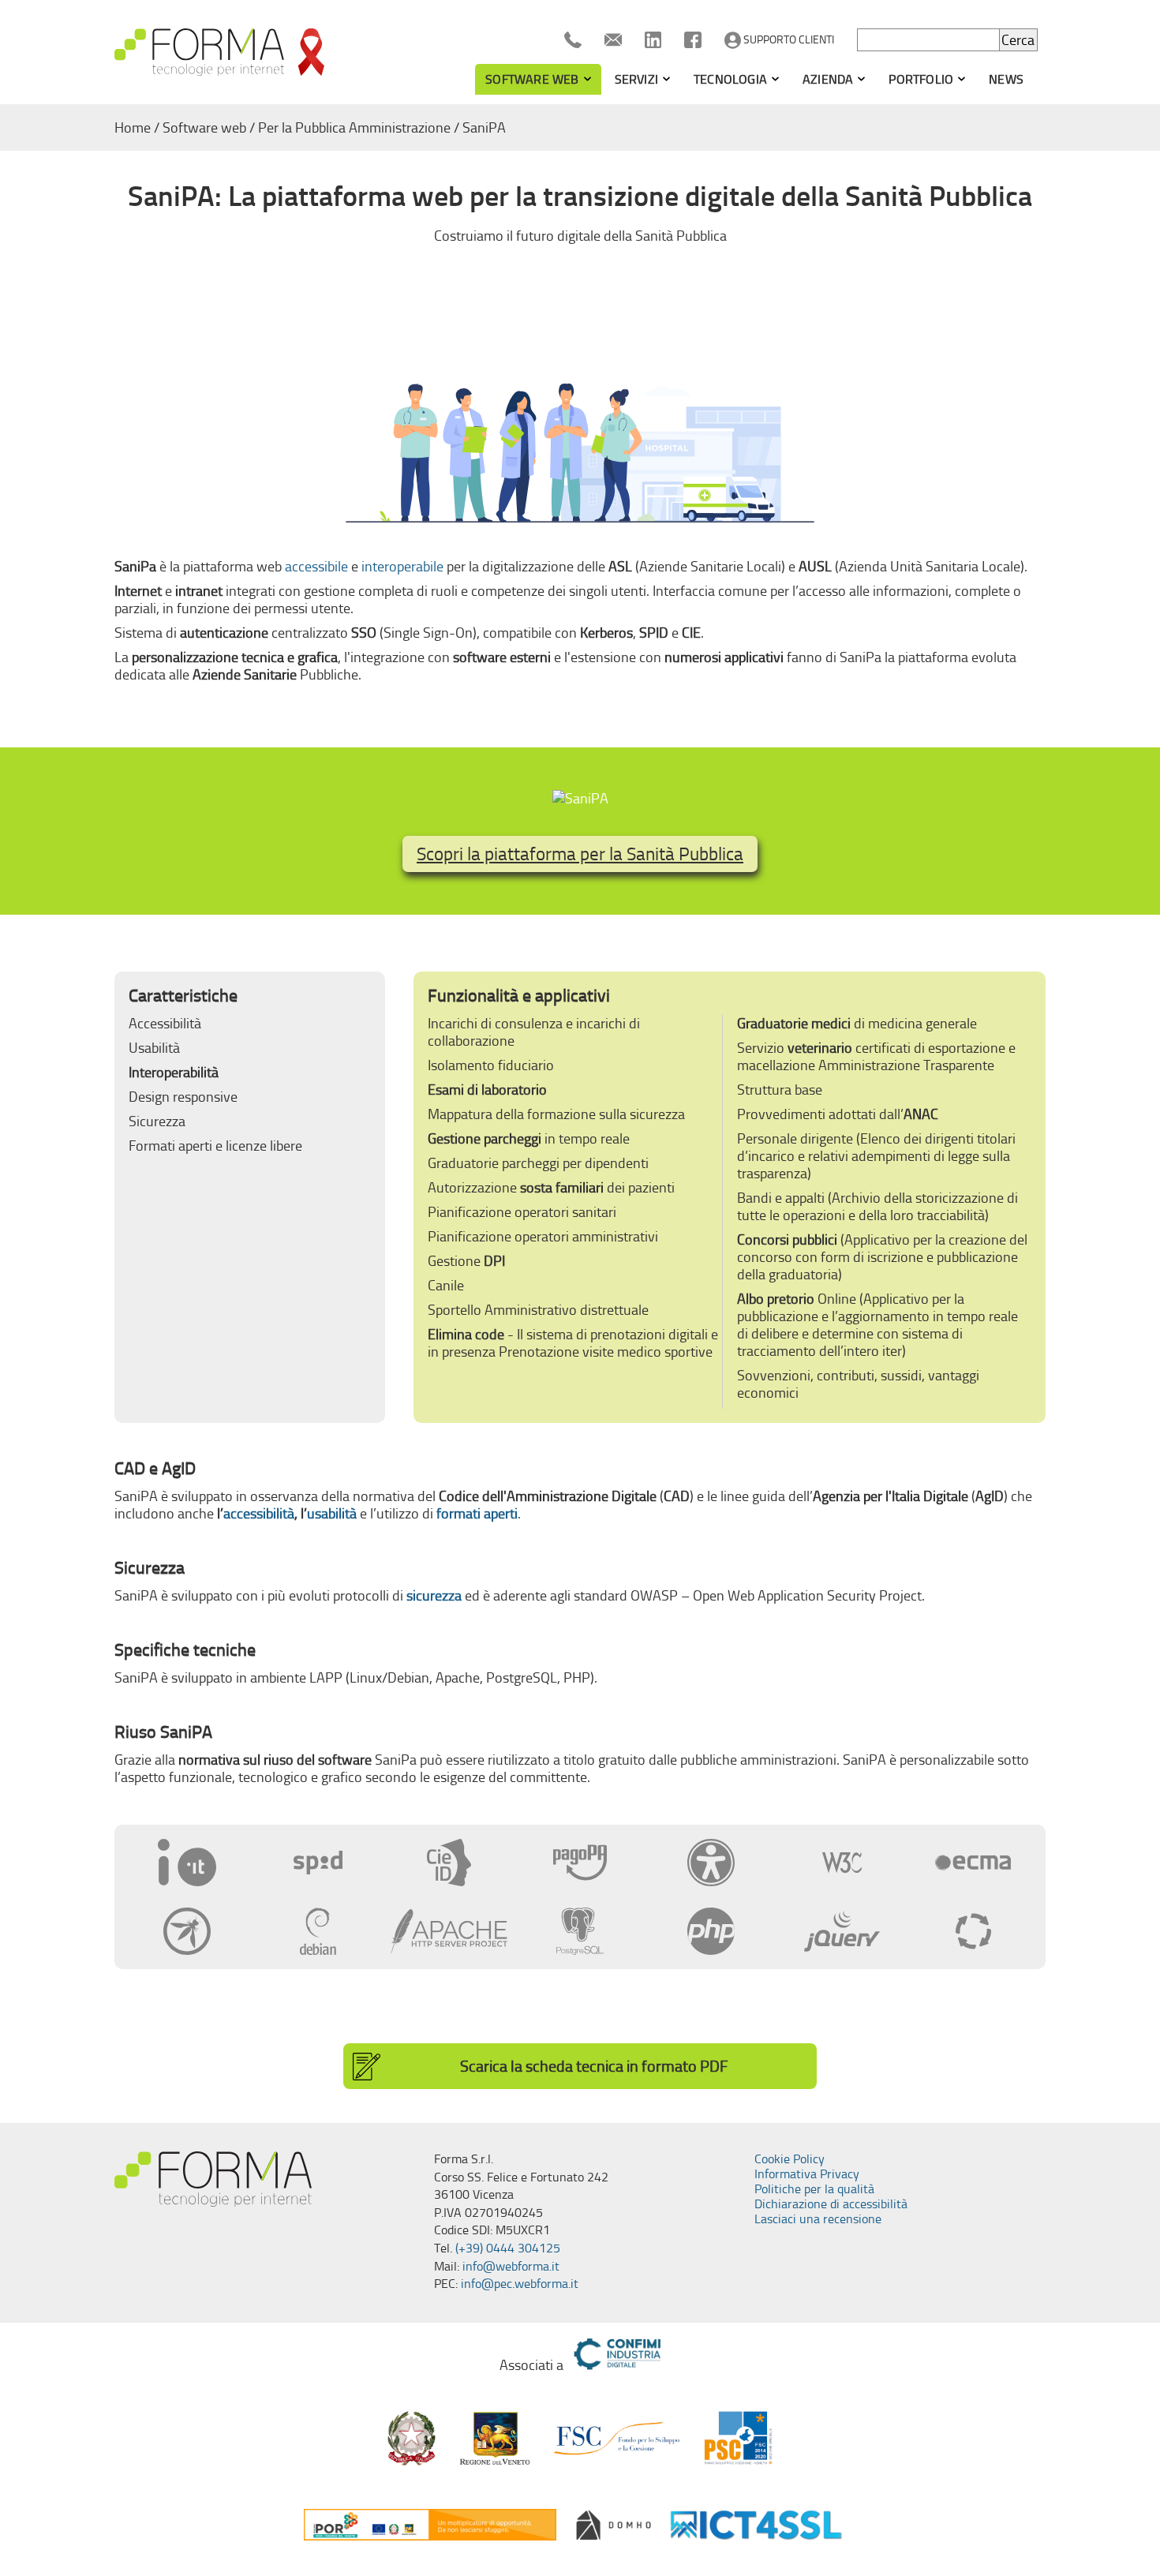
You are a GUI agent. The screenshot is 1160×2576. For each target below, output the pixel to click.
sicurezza (434, 1596)
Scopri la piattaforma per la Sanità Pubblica (580, 854)
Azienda (828, 79)
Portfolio (921, 79)
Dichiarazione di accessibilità (831, 2204)
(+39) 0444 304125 (508, 2248)
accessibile (316, 567)
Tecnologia (730, 79)
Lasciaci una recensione (818, 2219)
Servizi (636, 79)
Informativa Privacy (807, 2174)
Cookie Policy (790, 2159)
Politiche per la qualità (814, 2189)
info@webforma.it (511, 2266)
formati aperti (477, 1514)
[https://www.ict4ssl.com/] (756, 2525)
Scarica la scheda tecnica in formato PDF (594, 2066)
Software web (532, 79)
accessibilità (259, 1514)
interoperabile (402, 567)
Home (133, 128)
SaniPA (484, 128)
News (1006, 79)
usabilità (332, 1514)
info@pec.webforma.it (520, 2284)
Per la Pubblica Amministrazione (354, 128)
